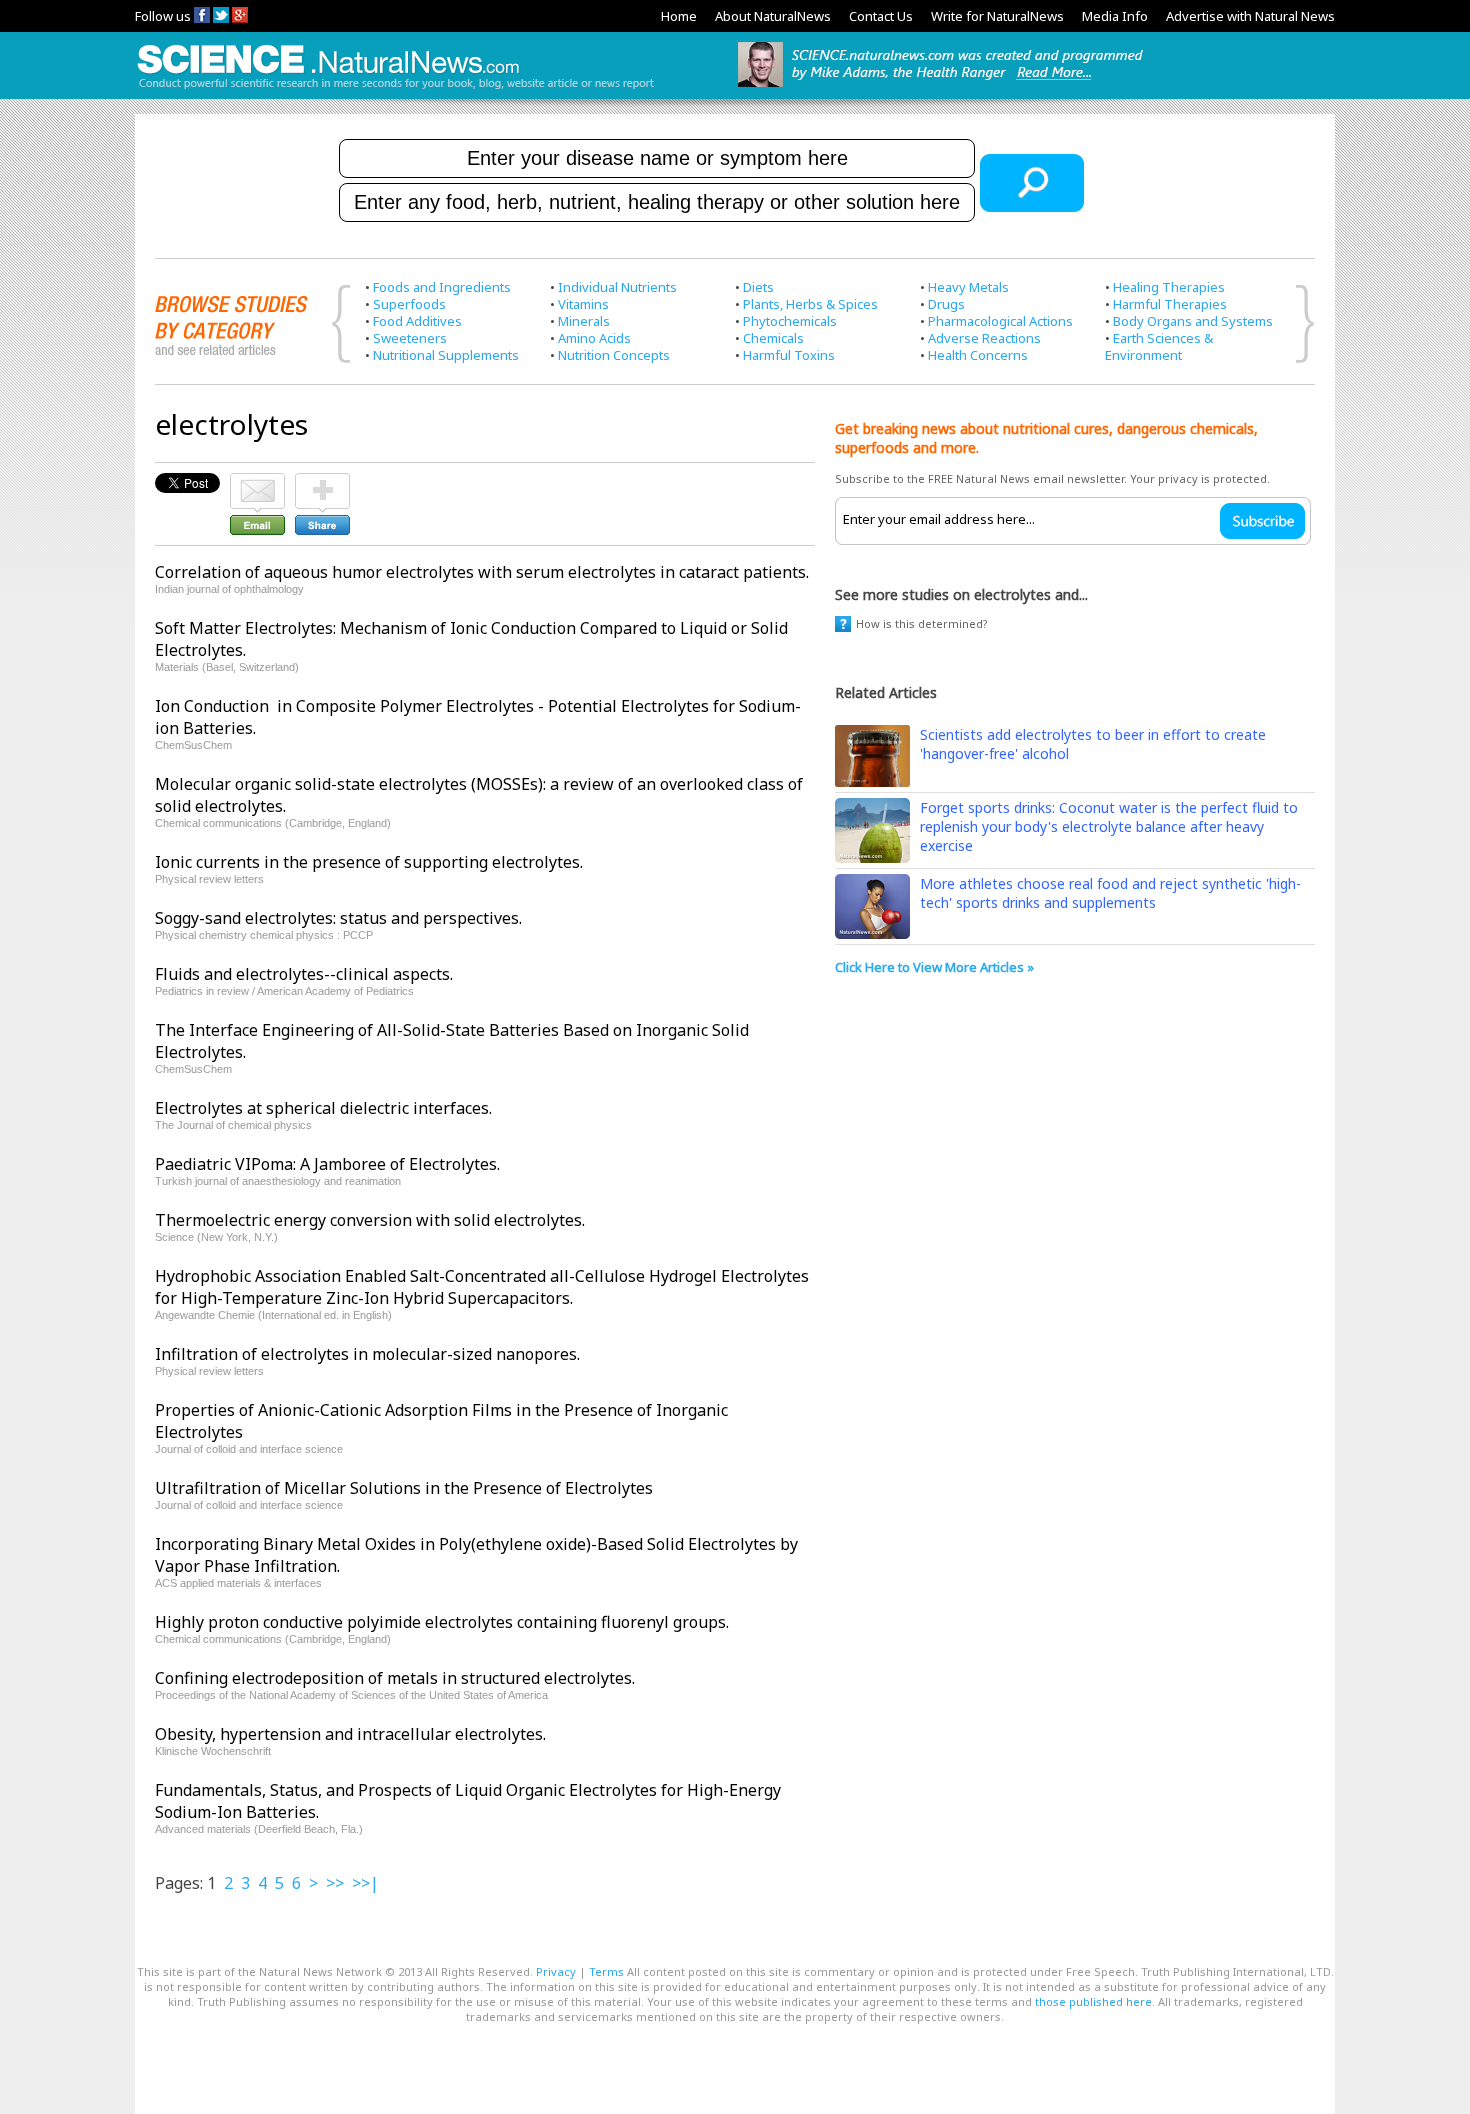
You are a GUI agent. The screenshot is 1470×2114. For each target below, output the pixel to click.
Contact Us (881, 16)
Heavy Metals (968, 287)
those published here (1093, 2001)
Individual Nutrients (617, 287)
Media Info (1115, 16)
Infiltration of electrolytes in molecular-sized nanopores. (367, 1354)
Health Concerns (978, 355)
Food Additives (417, 321)
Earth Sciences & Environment (1159, 346)
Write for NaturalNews (997, 16)
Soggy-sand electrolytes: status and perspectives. (338, 918)
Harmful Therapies (1170, 304)
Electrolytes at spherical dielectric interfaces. (323, 1108)
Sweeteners (410, 338)
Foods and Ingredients (442, 287)
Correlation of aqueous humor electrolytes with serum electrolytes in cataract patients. (482, 572)
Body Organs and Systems (1193, 321)
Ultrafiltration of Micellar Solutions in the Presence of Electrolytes (404, 1488)
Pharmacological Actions (1000, 321)
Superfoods (409, 304)
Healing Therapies (1169, 287)
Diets (758, 287)
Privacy (556, 1971)
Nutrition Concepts (614, 355)
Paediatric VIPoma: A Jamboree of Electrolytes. (327, 1164)
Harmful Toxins (789, 355)
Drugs (946, 304)
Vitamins (583, 304)
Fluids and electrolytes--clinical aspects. (304, 974)
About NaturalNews (773, 16)
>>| (365, 1883)
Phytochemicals (790, 321)
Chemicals (773, 338)
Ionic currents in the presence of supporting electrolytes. (369, 862)
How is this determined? (922, 623)
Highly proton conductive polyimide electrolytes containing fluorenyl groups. (442, 1622)
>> (335, 1883)
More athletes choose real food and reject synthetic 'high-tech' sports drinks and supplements (1110, 893)
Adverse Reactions (984, 338)
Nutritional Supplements (446, 355)
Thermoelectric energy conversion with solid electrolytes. (370, 1220)
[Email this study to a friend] (257, 482)
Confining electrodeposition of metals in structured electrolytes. (395, 1678)
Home (679, 16)
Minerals (584, 321)
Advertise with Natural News (1250, 16)
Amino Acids (594, 338)
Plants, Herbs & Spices (810, 304)
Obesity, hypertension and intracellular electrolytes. (350, 1734)
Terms (606, 1971)
